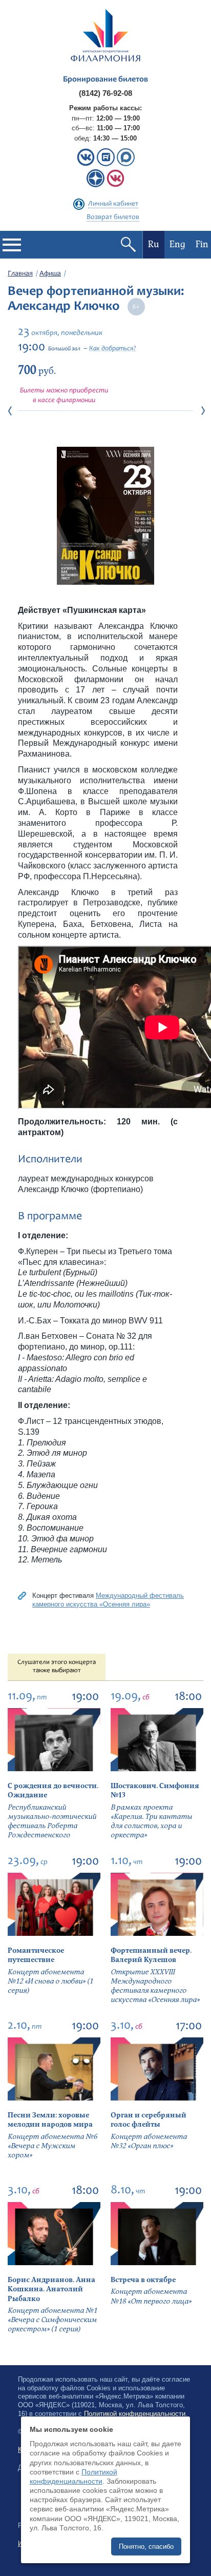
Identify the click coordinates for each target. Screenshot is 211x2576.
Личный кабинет (113, 204)
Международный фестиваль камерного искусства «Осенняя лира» (108, 1600)
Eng (177, 244)
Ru (154, 244)
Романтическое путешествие (36, 1955)
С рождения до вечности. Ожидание (53, 1790)
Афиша (50, 274)
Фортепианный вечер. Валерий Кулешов (151, 1955)
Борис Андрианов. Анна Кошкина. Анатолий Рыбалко (51, 2289)
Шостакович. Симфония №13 (155, 1790)
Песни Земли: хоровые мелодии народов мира (50, 2120)
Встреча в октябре (143, 2280)
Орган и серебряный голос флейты (149, 2120)
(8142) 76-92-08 (105, 93)
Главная (20, 274)
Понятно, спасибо (146, 2547)
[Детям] (115, 185)
